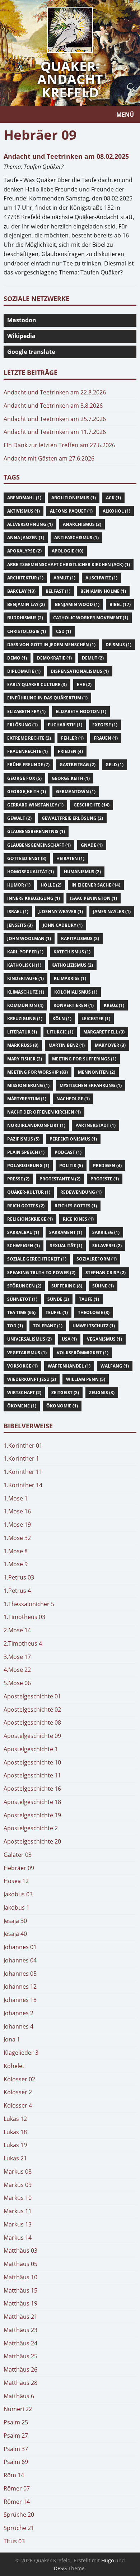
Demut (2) (93, 658)
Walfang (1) (115, 1366)
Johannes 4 (18, 2026)
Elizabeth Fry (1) (26, 711)
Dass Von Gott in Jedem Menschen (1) (51, 645)
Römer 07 (17, 2488)
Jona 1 (12, 2039)
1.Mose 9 (16, 1564)
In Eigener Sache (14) (96, 885)
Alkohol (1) (116, 511)
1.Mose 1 (16, 1498)
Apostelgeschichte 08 (32, 1722)
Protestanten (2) (60, 1179)
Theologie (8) (94, 1312)
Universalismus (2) (29, 1339)
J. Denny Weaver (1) (61, 912)
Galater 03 (18, 1855)
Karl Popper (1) (25, 952)
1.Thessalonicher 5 (29, 1604)
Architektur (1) (25, 578)
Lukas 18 (15, 2132)
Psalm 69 (16, 2462)
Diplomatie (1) (24, 671)
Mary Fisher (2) (25, 1059)
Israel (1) (18, 912)
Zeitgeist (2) (65, 1393)
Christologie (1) (27, 631)
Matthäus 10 (20, 2277)
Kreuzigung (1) (25, 1019)
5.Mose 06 (17, 1683)
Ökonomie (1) (62, 1406)
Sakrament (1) (66, 1232)
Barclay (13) (21, 591)
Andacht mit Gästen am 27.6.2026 (49, 458)
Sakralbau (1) (23, 1232)
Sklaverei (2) (107, 1246)
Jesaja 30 (15, 1921)
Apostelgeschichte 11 (32, 1775)
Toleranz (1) (48, 1326)
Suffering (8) (67, 1286)
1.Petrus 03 (19, 1577)
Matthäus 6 (19, 2396)
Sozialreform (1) (97, 1259)
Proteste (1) (105, 1179)
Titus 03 (14, 2541)
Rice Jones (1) (78, 1219)
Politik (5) (71, 1166)
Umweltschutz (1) (94, 1326)
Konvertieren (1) (74, 1005)
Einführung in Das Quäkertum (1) (47, 698)
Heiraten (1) (70, 858)
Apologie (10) (67, 551)
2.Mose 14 (17, 1630)
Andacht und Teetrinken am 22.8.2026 (55, 392)
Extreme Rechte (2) (29, 738)
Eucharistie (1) (65, 725)
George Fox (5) (24, 778)
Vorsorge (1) (22, 1366)
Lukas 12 (15, 2119)
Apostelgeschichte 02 (32, 1710)
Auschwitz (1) (101, 578)
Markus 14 (18, 2238)
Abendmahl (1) (24, 498)
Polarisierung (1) (28, 1166)
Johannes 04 (20, 1960)
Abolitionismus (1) (74, 498)
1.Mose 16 (17, 1511)
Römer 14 (17, 2502)
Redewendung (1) (81, 1192)
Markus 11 (18, 2211)
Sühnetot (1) (22, 1299)
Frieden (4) (70, 751)
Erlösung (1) (22, 725)
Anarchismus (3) (82, 524)
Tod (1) (15, 1326)
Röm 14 (14, 2475)
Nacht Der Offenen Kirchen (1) (44, 1112)
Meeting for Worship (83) (38, 1072)
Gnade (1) (92, 845)
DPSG (60, 2568)
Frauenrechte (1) (27, 751)
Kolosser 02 (19, 2079)
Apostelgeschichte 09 (32, 1736)
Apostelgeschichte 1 (31, 1749)
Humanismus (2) (82, 872)
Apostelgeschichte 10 (32, 1762)
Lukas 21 (15, 2158)
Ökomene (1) (22, 1406)
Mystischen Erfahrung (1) (91, 1085)
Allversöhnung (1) (30, 524)
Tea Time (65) (21, 1312)
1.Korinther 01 (23, 1446)
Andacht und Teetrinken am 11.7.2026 (55, 432)
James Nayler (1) (112, 912)
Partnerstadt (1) (95, 1125)
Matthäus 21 (20, 2317)
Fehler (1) (72, 738)
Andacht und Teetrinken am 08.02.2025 (66, 156)
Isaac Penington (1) (94, 898)
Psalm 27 (16, 2436)
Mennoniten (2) (97, 1072)
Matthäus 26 (20, 2369)
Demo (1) (17, 658)
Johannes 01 (20, 1947)
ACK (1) (113, 498)
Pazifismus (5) (23, 1139)
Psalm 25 (16, 2422)
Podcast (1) (68, 1152)
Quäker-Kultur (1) (29, 1192)
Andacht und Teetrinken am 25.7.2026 (55, 419)
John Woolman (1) (29, 938)
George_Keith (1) (27, 792)
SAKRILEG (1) (106, 1232)
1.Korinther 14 (23, 1485)
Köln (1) (62, 1019)
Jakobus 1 (17, 1907)
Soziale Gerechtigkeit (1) (37, 1259)
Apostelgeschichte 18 (32, 1802)
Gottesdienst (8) (27, 858)
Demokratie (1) (54, 658)
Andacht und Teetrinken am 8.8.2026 (53, 406)
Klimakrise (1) (70, 978)
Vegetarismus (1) (27, 1353)
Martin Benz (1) (67, 1045)
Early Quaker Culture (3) (37, 685)
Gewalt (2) (19, 818)
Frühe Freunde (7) (28, 765)
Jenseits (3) (20, 925)
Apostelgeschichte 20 (32, 1841)
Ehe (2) (84, 685)
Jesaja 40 (15, 1934)
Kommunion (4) (25, 1005)
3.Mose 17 (17, 1657)
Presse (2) (18, 1179)
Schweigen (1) (24, 1246)
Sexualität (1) (66, 1246)
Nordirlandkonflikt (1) (36, 1125)
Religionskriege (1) (30, 1219)
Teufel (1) (57, 1312)
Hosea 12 (16, 1881)
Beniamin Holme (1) (103, 591)
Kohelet (14, 2066)
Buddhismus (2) (25, 618)
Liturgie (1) (60, 1032)
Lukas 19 (15, 2145)
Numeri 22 (18, 2409)
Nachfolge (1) (73, 1099)
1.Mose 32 (17, 1538)
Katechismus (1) (72, 952)
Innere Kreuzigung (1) (34, 898)
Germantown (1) (76, 792)
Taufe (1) (89, 1299)
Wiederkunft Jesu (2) (32, 1379)
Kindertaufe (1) (25, 978)
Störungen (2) (24, 1286)
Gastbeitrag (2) (78, 765)
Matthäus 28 (20, 2383)
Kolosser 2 (18, 2092)
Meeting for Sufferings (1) (84, 1059)
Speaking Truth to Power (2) (41, 1273)
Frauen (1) (106, 738)
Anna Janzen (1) (26, 538)
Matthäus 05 (20, 2264)
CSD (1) (64, 631)
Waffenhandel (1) (69, 1366)
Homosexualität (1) (31, 872)
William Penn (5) (86, 1379)
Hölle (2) (51, 885)
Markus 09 (18, 2185)
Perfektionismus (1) (73, 1139)
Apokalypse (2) (24, 551)
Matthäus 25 (20, 2356)
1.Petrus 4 (17, 1591)
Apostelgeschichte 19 (32, 1815)
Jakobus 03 (18, 1894)
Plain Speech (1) (26, 1152)
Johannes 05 (20, 1974)
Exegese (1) (105, 725)
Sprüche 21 (19, 2528)
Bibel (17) (120, 604)
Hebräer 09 (19, 1868)
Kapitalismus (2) (80, 938)
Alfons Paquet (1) (71, 511)
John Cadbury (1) (63, 925)
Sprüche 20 (19, 2515)
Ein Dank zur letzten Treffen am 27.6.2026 (59, 445)
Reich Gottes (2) (26, 1206)
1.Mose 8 (16, 1551)
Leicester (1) (96, 1019)
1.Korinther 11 (23, 1472)
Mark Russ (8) (23, 1045)
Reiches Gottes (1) (76, 1206)
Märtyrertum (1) (27, 1099)
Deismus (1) (118, 645)
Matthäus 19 (20, 2303)
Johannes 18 (20, 2000)
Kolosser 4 (18, 2105)
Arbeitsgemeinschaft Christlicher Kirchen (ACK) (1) (69, 565)
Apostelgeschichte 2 (31, 1828)
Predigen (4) (107, 1166)
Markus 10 (18, 2198)
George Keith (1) (71, 778)
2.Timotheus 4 (23, 1643)
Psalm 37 (16, 2449)
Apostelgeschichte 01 (32, 1696)
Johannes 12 (20, 1987)
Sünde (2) (58, 1299)
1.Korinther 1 (21, 1458)
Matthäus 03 (20, 2251)
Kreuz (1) (114, 1005)
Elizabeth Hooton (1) (81, 711)
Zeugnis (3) (102, 1393)
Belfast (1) (58, 591)
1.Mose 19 (17, 1525)
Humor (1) (19, 885)
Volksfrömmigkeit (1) (83, 1353)
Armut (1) (64, 578)
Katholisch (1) (24, 965)
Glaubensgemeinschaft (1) (39, 845)
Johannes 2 (18, 2013)
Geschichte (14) (92, 805)
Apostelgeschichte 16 (32, 1789)
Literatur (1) (22, 1032)
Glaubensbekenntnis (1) (36, 831)
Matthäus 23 (20, 2330)
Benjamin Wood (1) (77, 604)
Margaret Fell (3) (104, 1032)
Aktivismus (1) (24, 511)
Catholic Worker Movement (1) (91, 618)
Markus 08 (18, 2172)
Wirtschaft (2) (24, 1393)
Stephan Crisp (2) (106, 1273)
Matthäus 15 (20, 2290)
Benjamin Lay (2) (26, 604)
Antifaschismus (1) (76, 538)
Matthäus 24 (20, 2343)
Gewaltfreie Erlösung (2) (72, 818)
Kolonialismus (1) (76, 992)
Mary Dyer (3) (110, 1045)
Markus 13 (18, 2224)
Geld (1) (115, 765)
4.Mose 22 (17, 1670)
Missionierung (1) (28, 1085)
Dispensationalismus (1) (80, 671)
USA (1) (69, 1339)
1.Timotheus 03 (24, 1617)
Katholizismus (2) (72, 965)
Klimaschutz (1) (26, 992)
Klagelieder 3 (21, 2053)
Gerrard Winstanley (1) (35, 805)
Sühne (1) (103, 1286)
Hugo (108, 2560)
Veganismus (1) (104, 1339)
